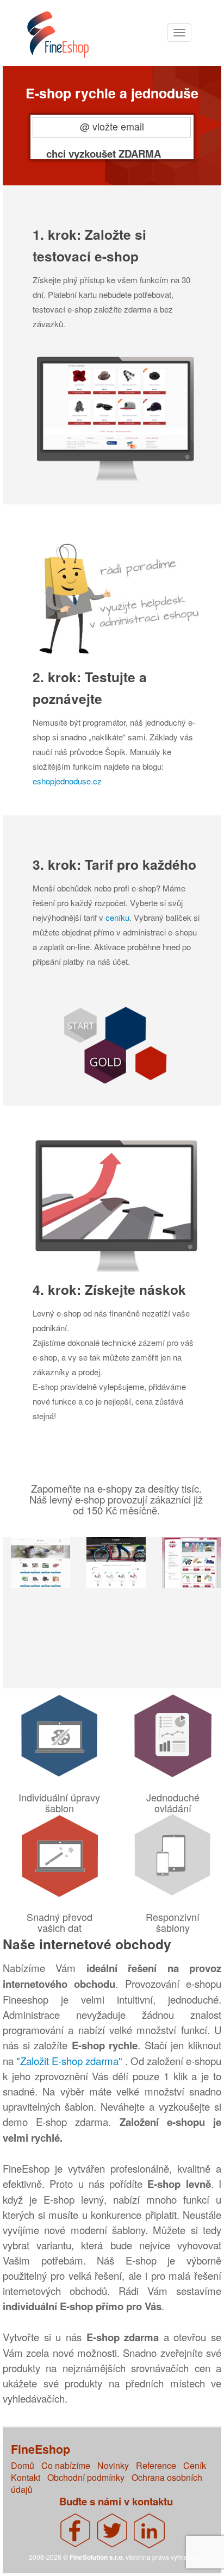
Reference (156, 2465)
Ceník (195, 2465)
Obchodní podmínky (86, 2477)
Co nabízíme (66, 2465)
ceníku (117, 917)
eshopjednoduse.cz (67, 781)
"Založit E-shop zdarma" (71, 2061)
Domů (23, 2465)
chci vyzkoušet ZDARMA (104, 153)
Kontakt (26, 2477)
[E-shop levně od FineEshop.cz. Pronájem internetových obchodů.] (69, 40)
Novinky (113, 2465)
